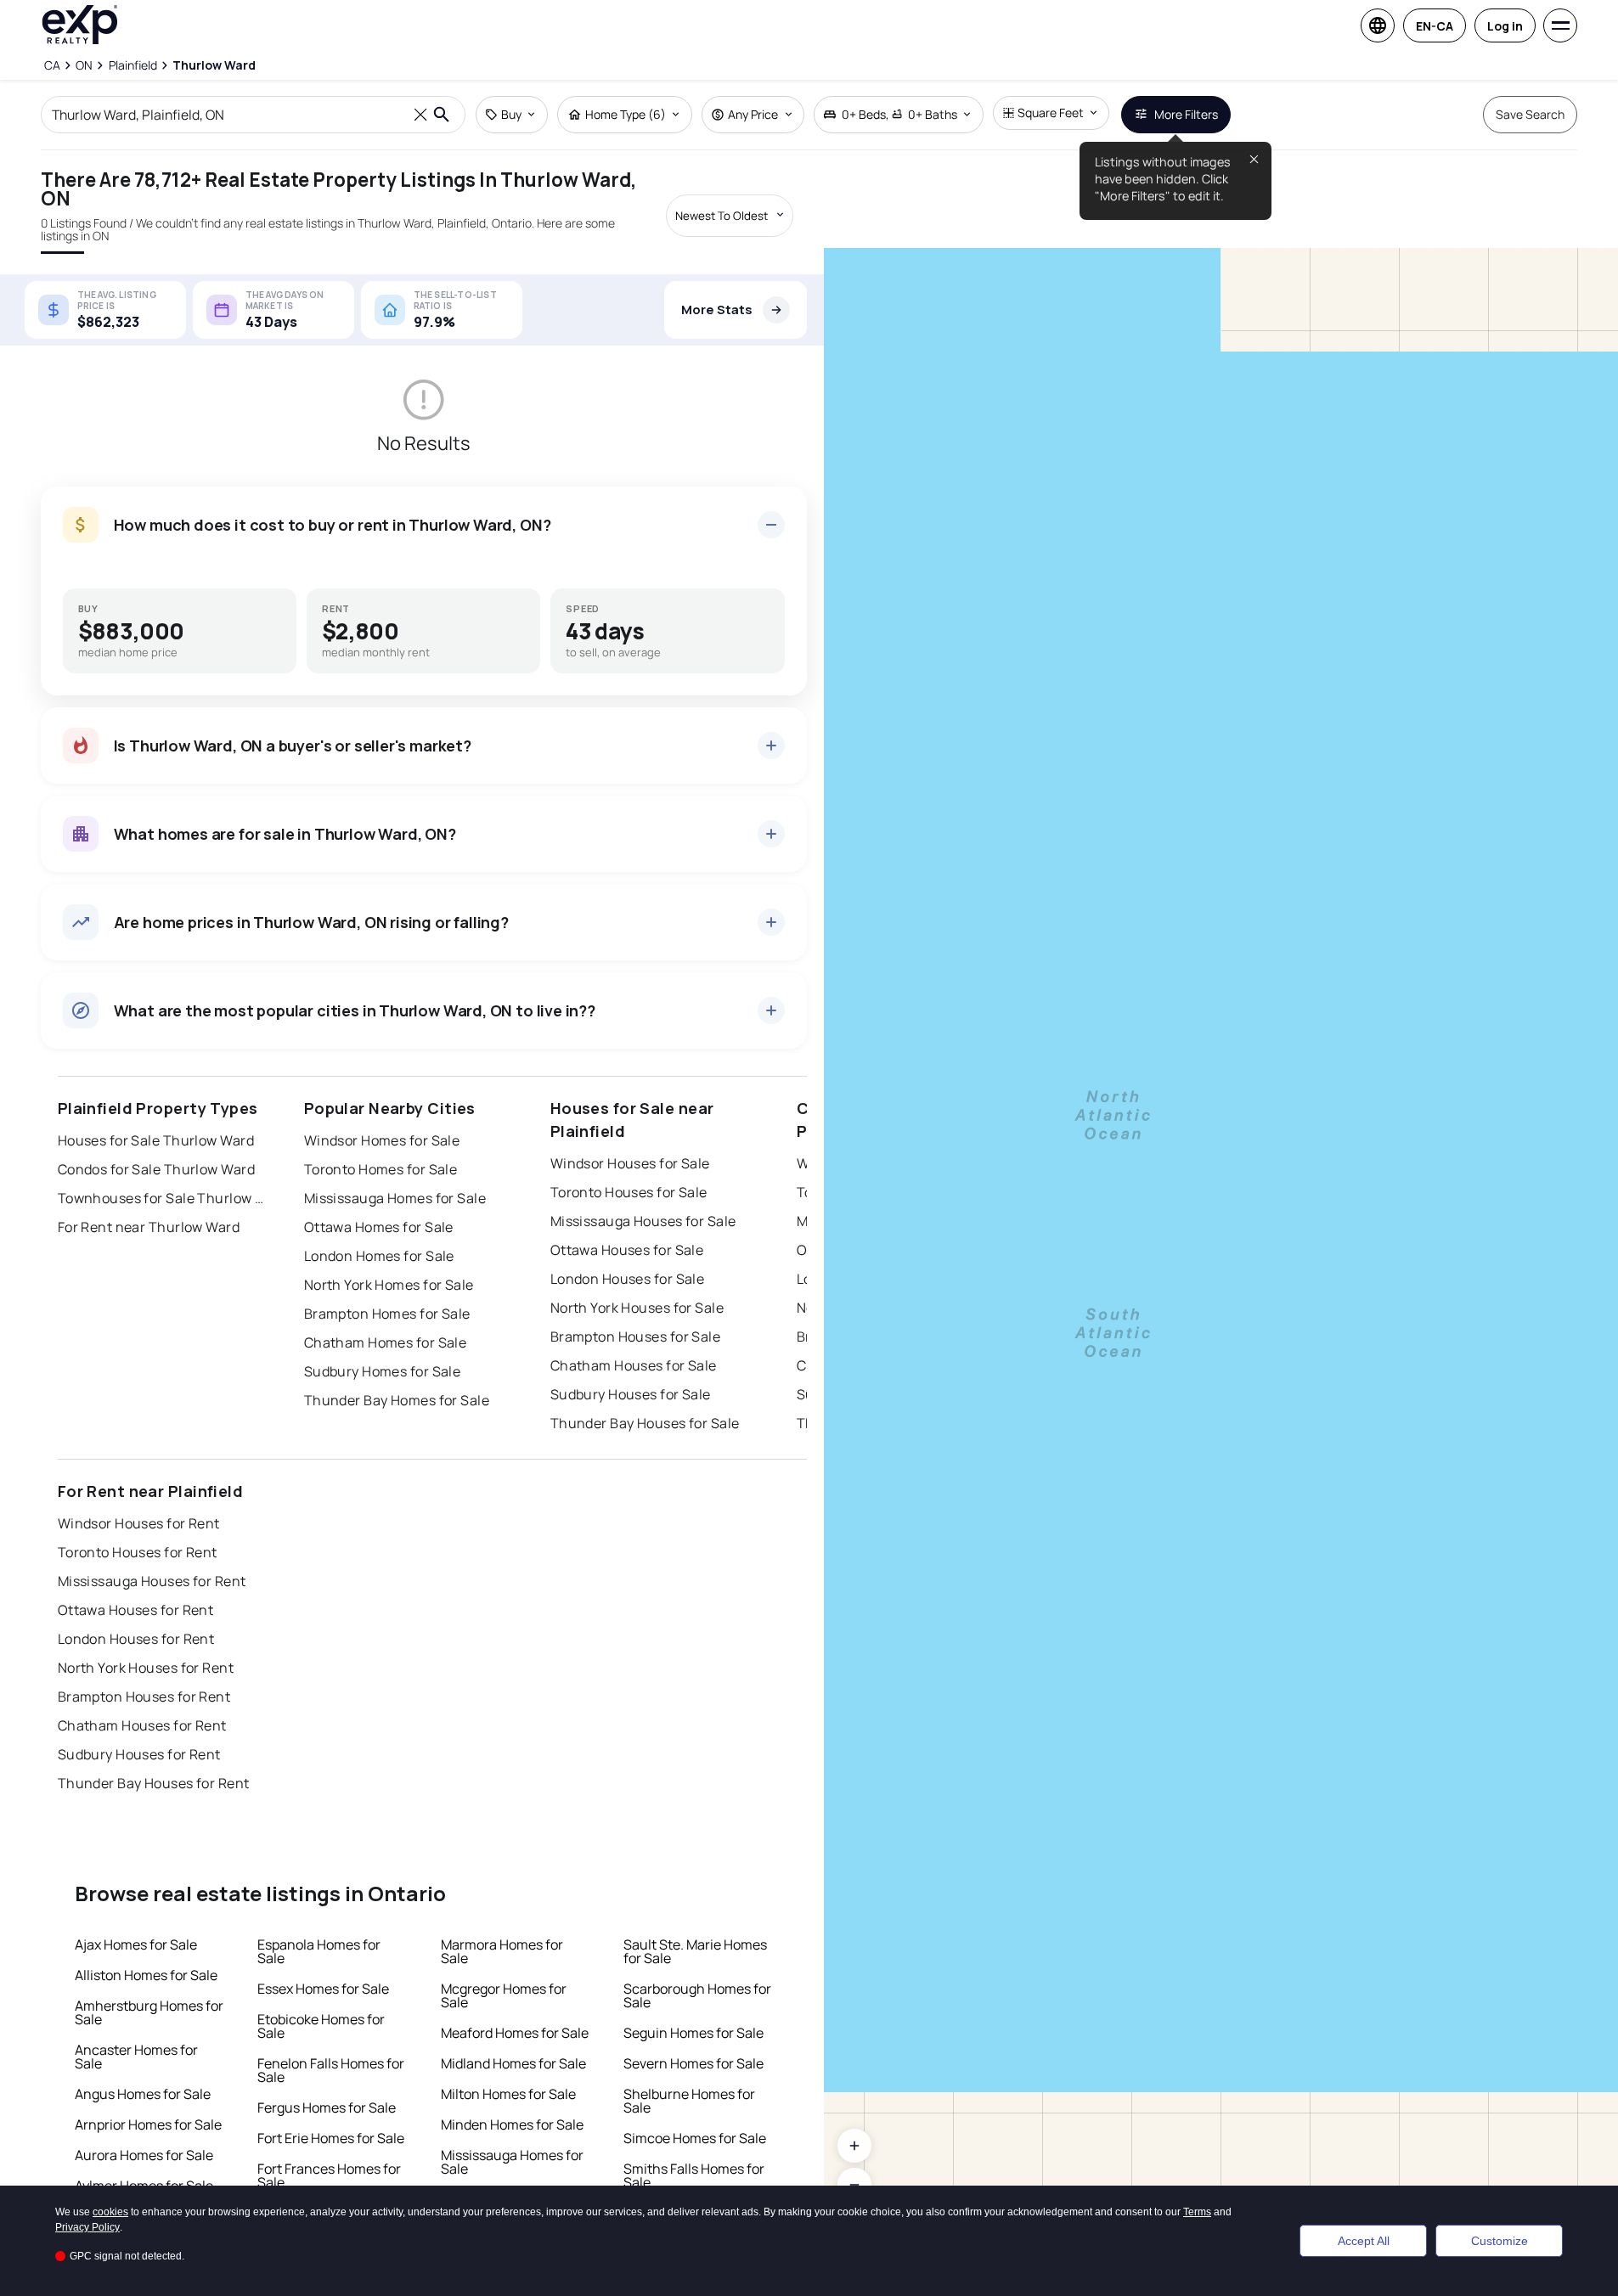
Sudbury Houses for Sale (631, 1394)
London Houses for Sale (628, 1279)
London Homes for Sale (379, 1256)
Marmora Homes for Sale (502, 1951)
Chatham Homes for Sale (386, 1342)
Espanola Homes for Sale (319, 1951)
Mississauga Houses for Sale (643, 1221)
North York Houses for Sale (637, 1308)
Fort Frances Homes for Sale (329, 2175)
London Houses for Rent (136, 1639)
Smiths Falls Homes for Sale (694, 2175)
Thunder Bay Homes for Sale (397, 1400)
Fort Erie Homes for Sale (331, 2138)
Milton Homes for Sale (508, 2094)
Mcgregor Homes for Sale (504, 1995)
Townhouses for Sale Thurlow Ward (164, 1198)
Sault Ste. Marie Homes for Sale (695, 1951)
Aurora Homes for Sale (144, 2155)
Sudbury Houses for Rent (139, 1754)
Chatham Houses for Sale (634, 1365)
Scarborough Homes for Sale (697, 1995)
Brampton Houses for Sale (636, 1337)
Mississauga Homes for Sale (395, 1198)
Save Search (1530, 114)
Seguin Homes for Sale (693, 2033)
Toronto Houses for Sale (629, 1192)
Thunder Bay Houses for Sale (645, 1423)
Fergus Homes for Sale (327, 2107)
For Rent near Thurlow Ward (149, 1227)
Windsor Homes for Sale (382, 1140)
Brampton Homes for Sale (387, 1314)
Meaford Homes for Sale (515, 2033)
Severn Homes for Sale (693, 2063)
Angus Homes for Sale (143, 2094)
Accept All (1364, 2241)
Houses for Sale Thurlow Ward (156, 1140)
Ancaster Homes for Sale (136, 2057)
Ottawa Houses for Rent (136, 1610)
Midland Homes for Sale (513, 2063)
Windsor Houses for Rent (139, 1523)
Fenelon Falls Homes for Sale (331, 2070)
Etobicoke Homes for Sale (321, 2026)
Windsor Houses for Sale (630, 1163)
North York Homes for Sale (389, 1285)
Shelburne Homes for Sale (689, 2101)
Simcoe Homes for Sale (695, 2138)
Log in (1505, 26)
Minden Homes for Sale (512, 2124)
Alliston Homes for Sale (146, 1975)
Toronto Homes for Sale (381, 1169)
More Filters (1186, 114)
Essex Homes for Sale (323, 1989)
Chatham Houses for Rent (142, 1725)
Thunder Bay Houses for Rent (154, 1783)
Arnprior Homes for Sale (148, 2124)
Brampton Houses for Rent (144, 1697)
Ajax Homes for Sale (136, 1944)
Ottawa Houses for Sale (627, 1250)
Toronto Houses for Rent (138, 1552)
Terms (1197, 2212)
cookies (110, 2212)
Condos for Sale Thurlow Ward (156, 1169)
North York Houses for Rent (146, 1668)
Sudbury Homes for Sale (383, 1371)
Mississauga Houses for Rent (152, 1581)
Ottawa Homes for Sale (379, 1227)
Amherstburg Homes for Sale (149, 2012)
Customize (1500, 2241)
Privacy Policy (87, 2227)
